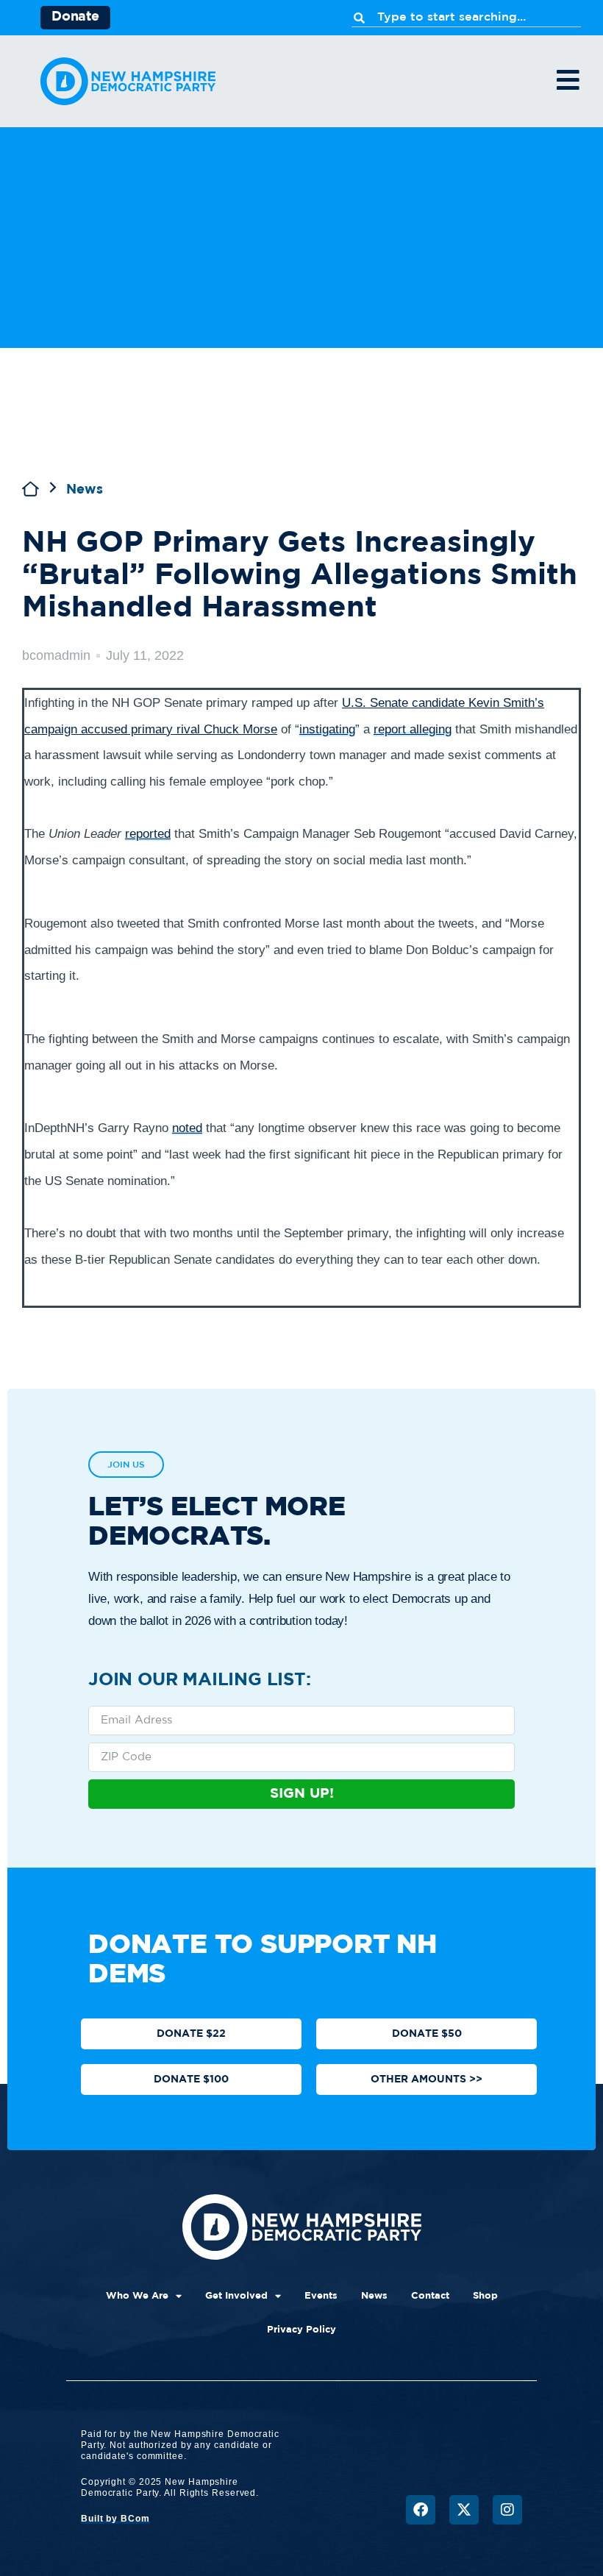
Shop (485, 2296)
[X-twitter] (464, 2510)
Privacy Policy (301, 2330)
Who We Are (137, 2296)
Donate (75, 17)
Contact (430, 2296)
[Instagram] (507, 2510)
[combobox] (466, 18)
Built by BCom (115, 2519)
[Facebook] (421, 2510)
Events (321, 2296)
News (85, 490)
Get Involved (236, 2296)
